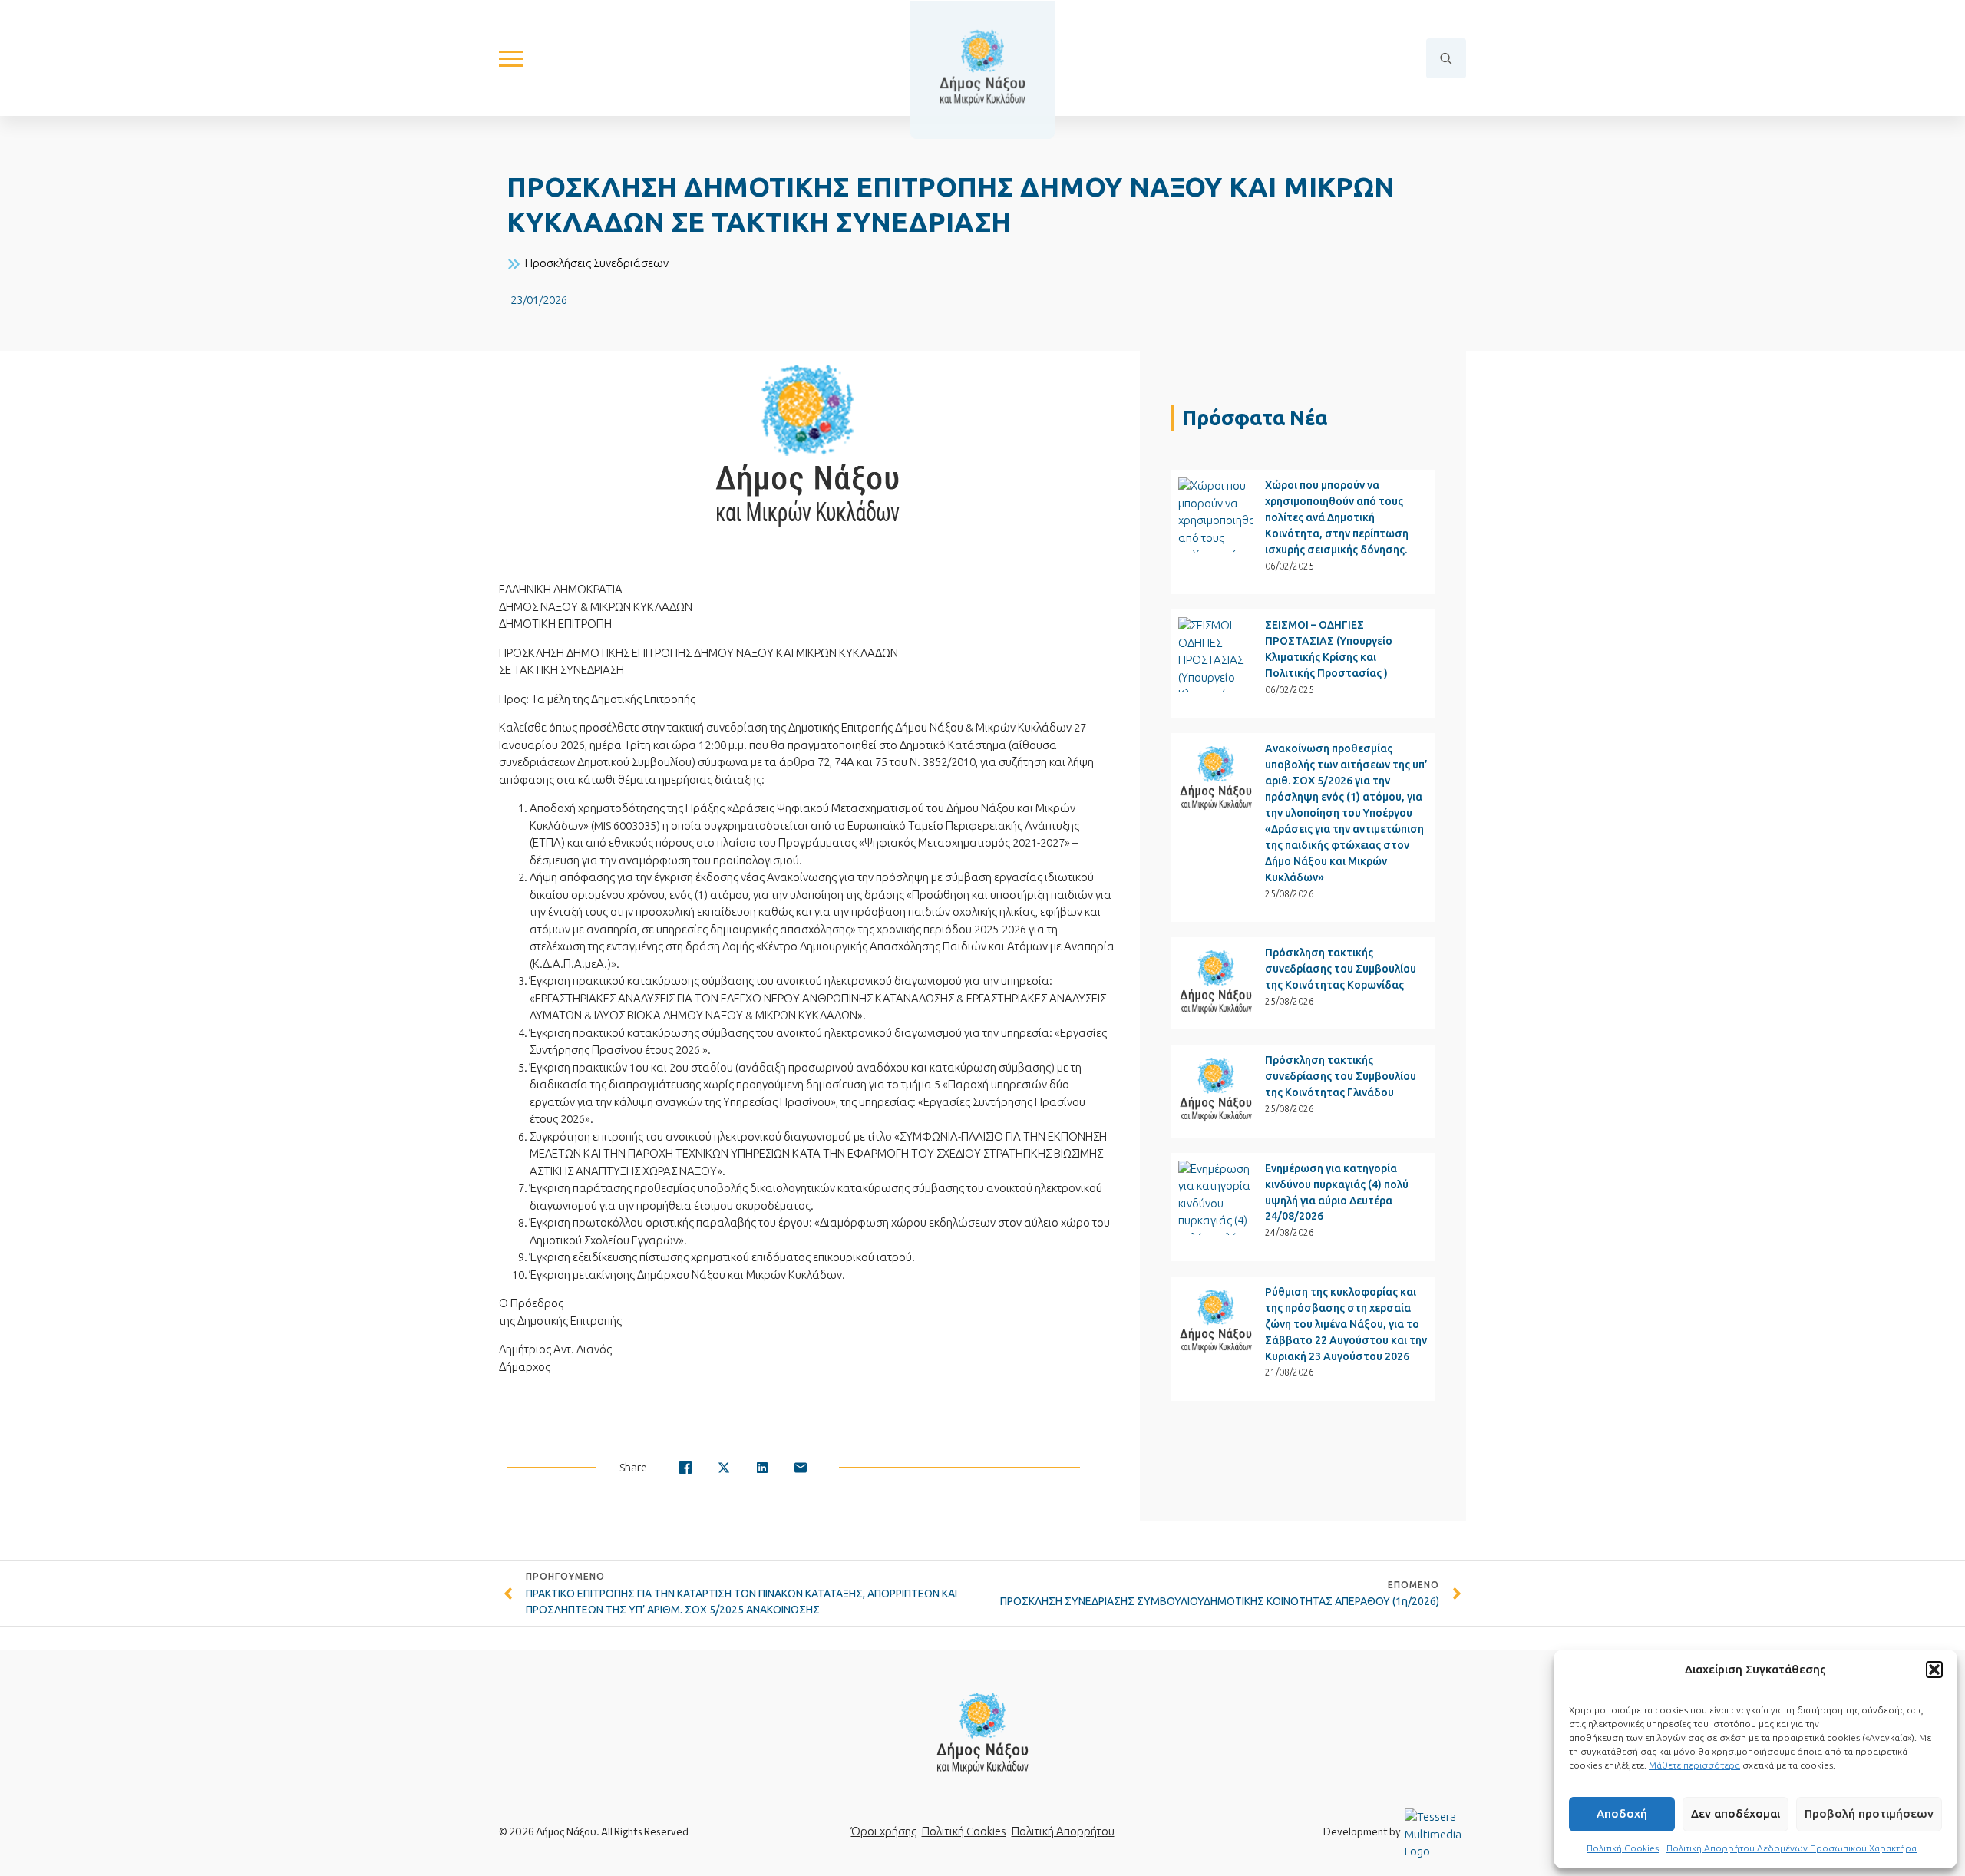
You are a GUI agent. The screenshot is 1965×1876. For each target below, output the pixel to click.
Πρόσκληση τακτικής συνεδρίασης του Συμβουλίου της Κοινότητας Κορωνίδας (1341, 969)
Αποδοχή (1622, 1813)
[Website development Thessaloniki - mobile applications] (1435, 1833)
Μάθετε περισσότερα (1694, 1765)
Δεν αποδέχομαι (1735, 1813)
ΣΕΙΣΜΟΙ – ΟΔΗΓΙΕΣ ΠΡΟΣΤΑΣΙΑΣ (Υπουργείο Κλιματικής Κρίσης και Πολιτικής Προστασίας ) (1329, 649)
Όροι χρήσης (884, 1831)
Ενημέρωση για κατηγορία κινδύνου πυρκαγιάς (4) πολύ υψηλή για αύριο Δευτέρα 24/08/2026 (1337, 1192)
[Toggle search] (1446, 58)
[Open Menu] (511, 58)
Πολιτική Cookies (1623, 1848)
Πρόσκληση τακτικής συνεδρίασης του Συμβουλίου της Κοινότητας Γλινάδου (1341, 1076)
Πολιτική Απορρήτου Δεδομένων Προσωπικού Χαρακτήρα (1792, 1848)
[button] (1934, 1670)
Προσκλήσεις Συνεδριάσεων (597, 263)
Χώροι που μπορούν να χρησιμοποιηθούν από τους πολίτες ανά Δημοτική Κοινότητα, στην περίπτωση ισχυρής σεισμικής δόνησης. (1337, 517)
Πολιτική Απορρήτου (1063, 1831)
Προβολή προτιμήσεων (1869, 1813)
